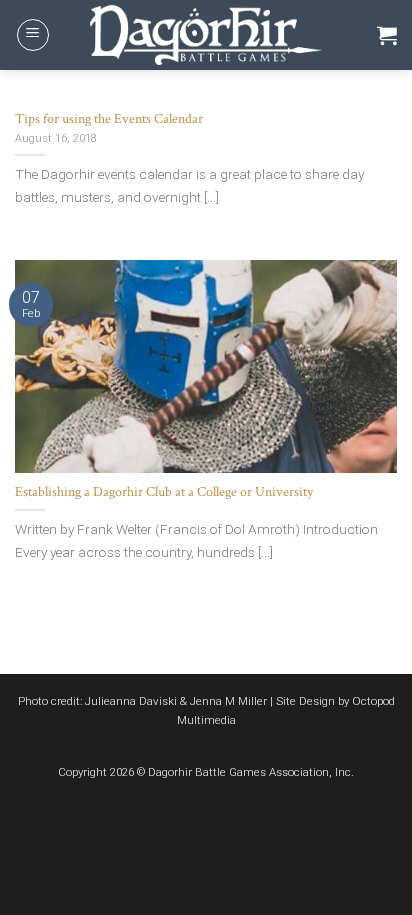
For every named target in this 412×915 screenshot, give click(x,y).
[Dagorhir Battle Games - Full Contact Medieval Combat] (206, 35)
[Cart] (387, 35)
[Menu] (33, 35)
